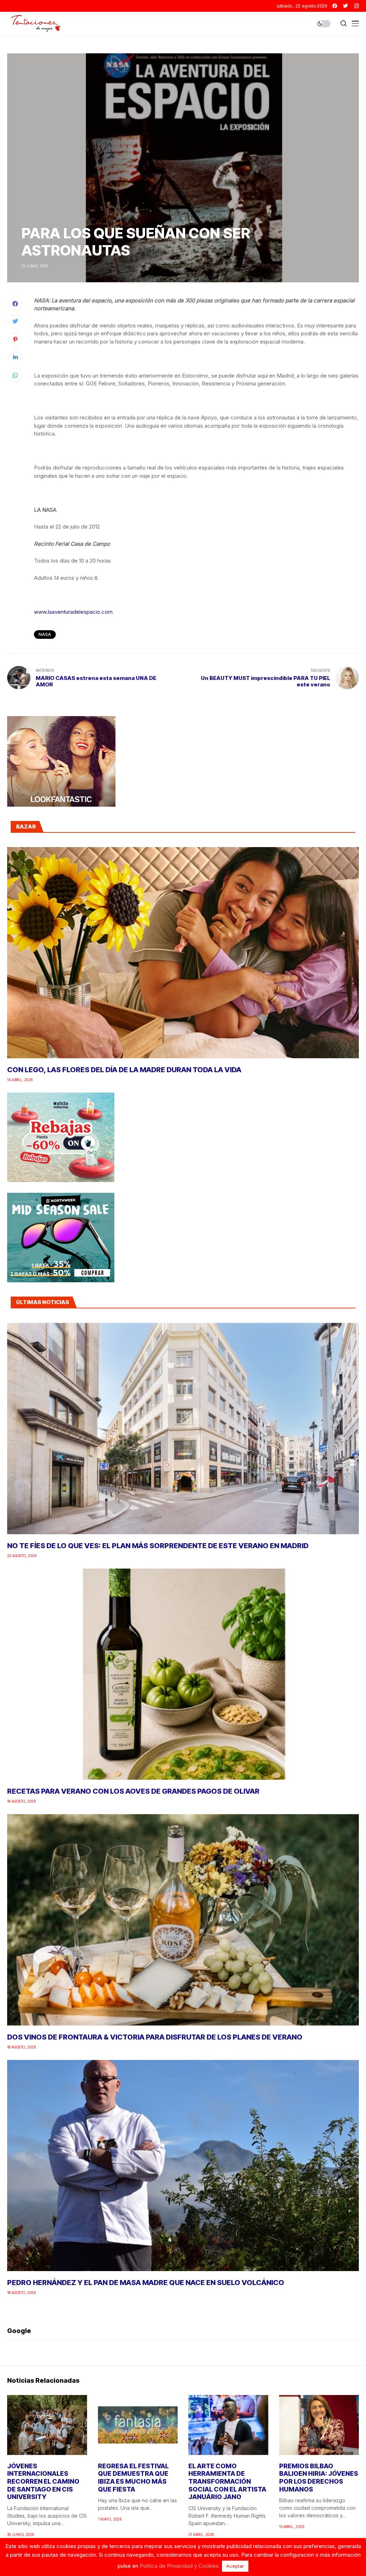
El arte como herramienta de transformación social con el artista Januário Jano (227, 2481)
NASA (45, 634)
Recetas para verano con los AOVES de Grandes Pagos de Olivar (133, 1791)
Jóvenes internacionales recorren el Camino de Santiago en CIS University (43, 2481)
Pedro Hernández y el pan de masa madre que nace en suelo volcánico (146, 2283)
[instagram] (357, 6)
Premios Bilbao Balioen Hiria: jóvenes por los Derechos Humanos (319, 2478)
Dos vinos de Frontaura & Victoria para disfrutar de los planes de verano (155, 2037)
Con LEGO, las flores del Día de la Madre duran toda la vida (124, 1070)
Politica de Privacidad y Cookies (179, 2566)
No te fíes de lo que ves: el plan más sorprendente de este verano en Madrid (158, 1546)
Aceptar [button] (235, 2566)
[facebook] (335, 6)
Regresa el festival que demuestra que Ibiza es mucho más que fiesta (133, 2478)
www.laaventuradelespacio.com (73, 612)
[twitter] (346, 6)
